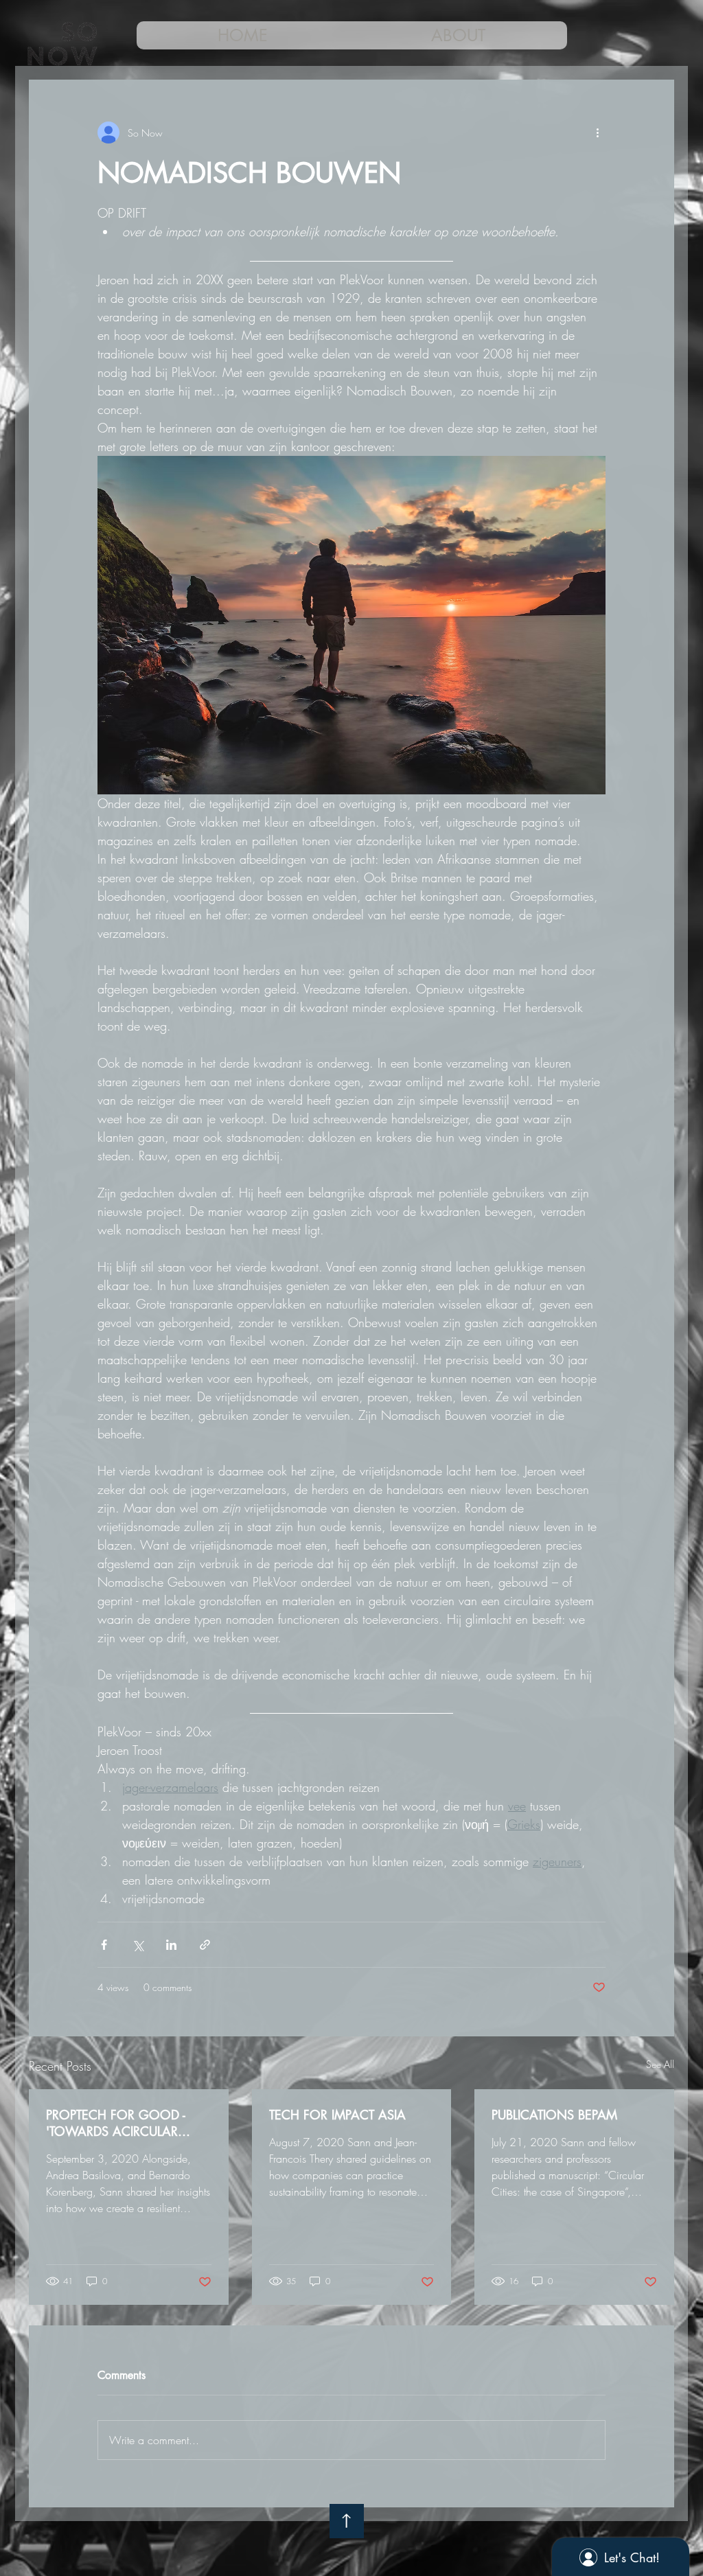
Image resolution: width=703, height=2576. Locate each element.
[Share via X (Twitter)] (138, 1945)
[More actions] (597, 133)
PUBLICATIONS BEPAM (554, 2115)
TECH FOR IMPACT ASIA (337, 2115)
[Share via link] (205, 1945)
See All (660, 2064)
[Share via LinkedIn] (171, 1945)
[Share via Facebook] (104, 1945)
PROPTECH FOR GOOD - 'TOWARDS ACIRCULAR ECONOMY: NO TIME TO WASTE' (117, 2123)
